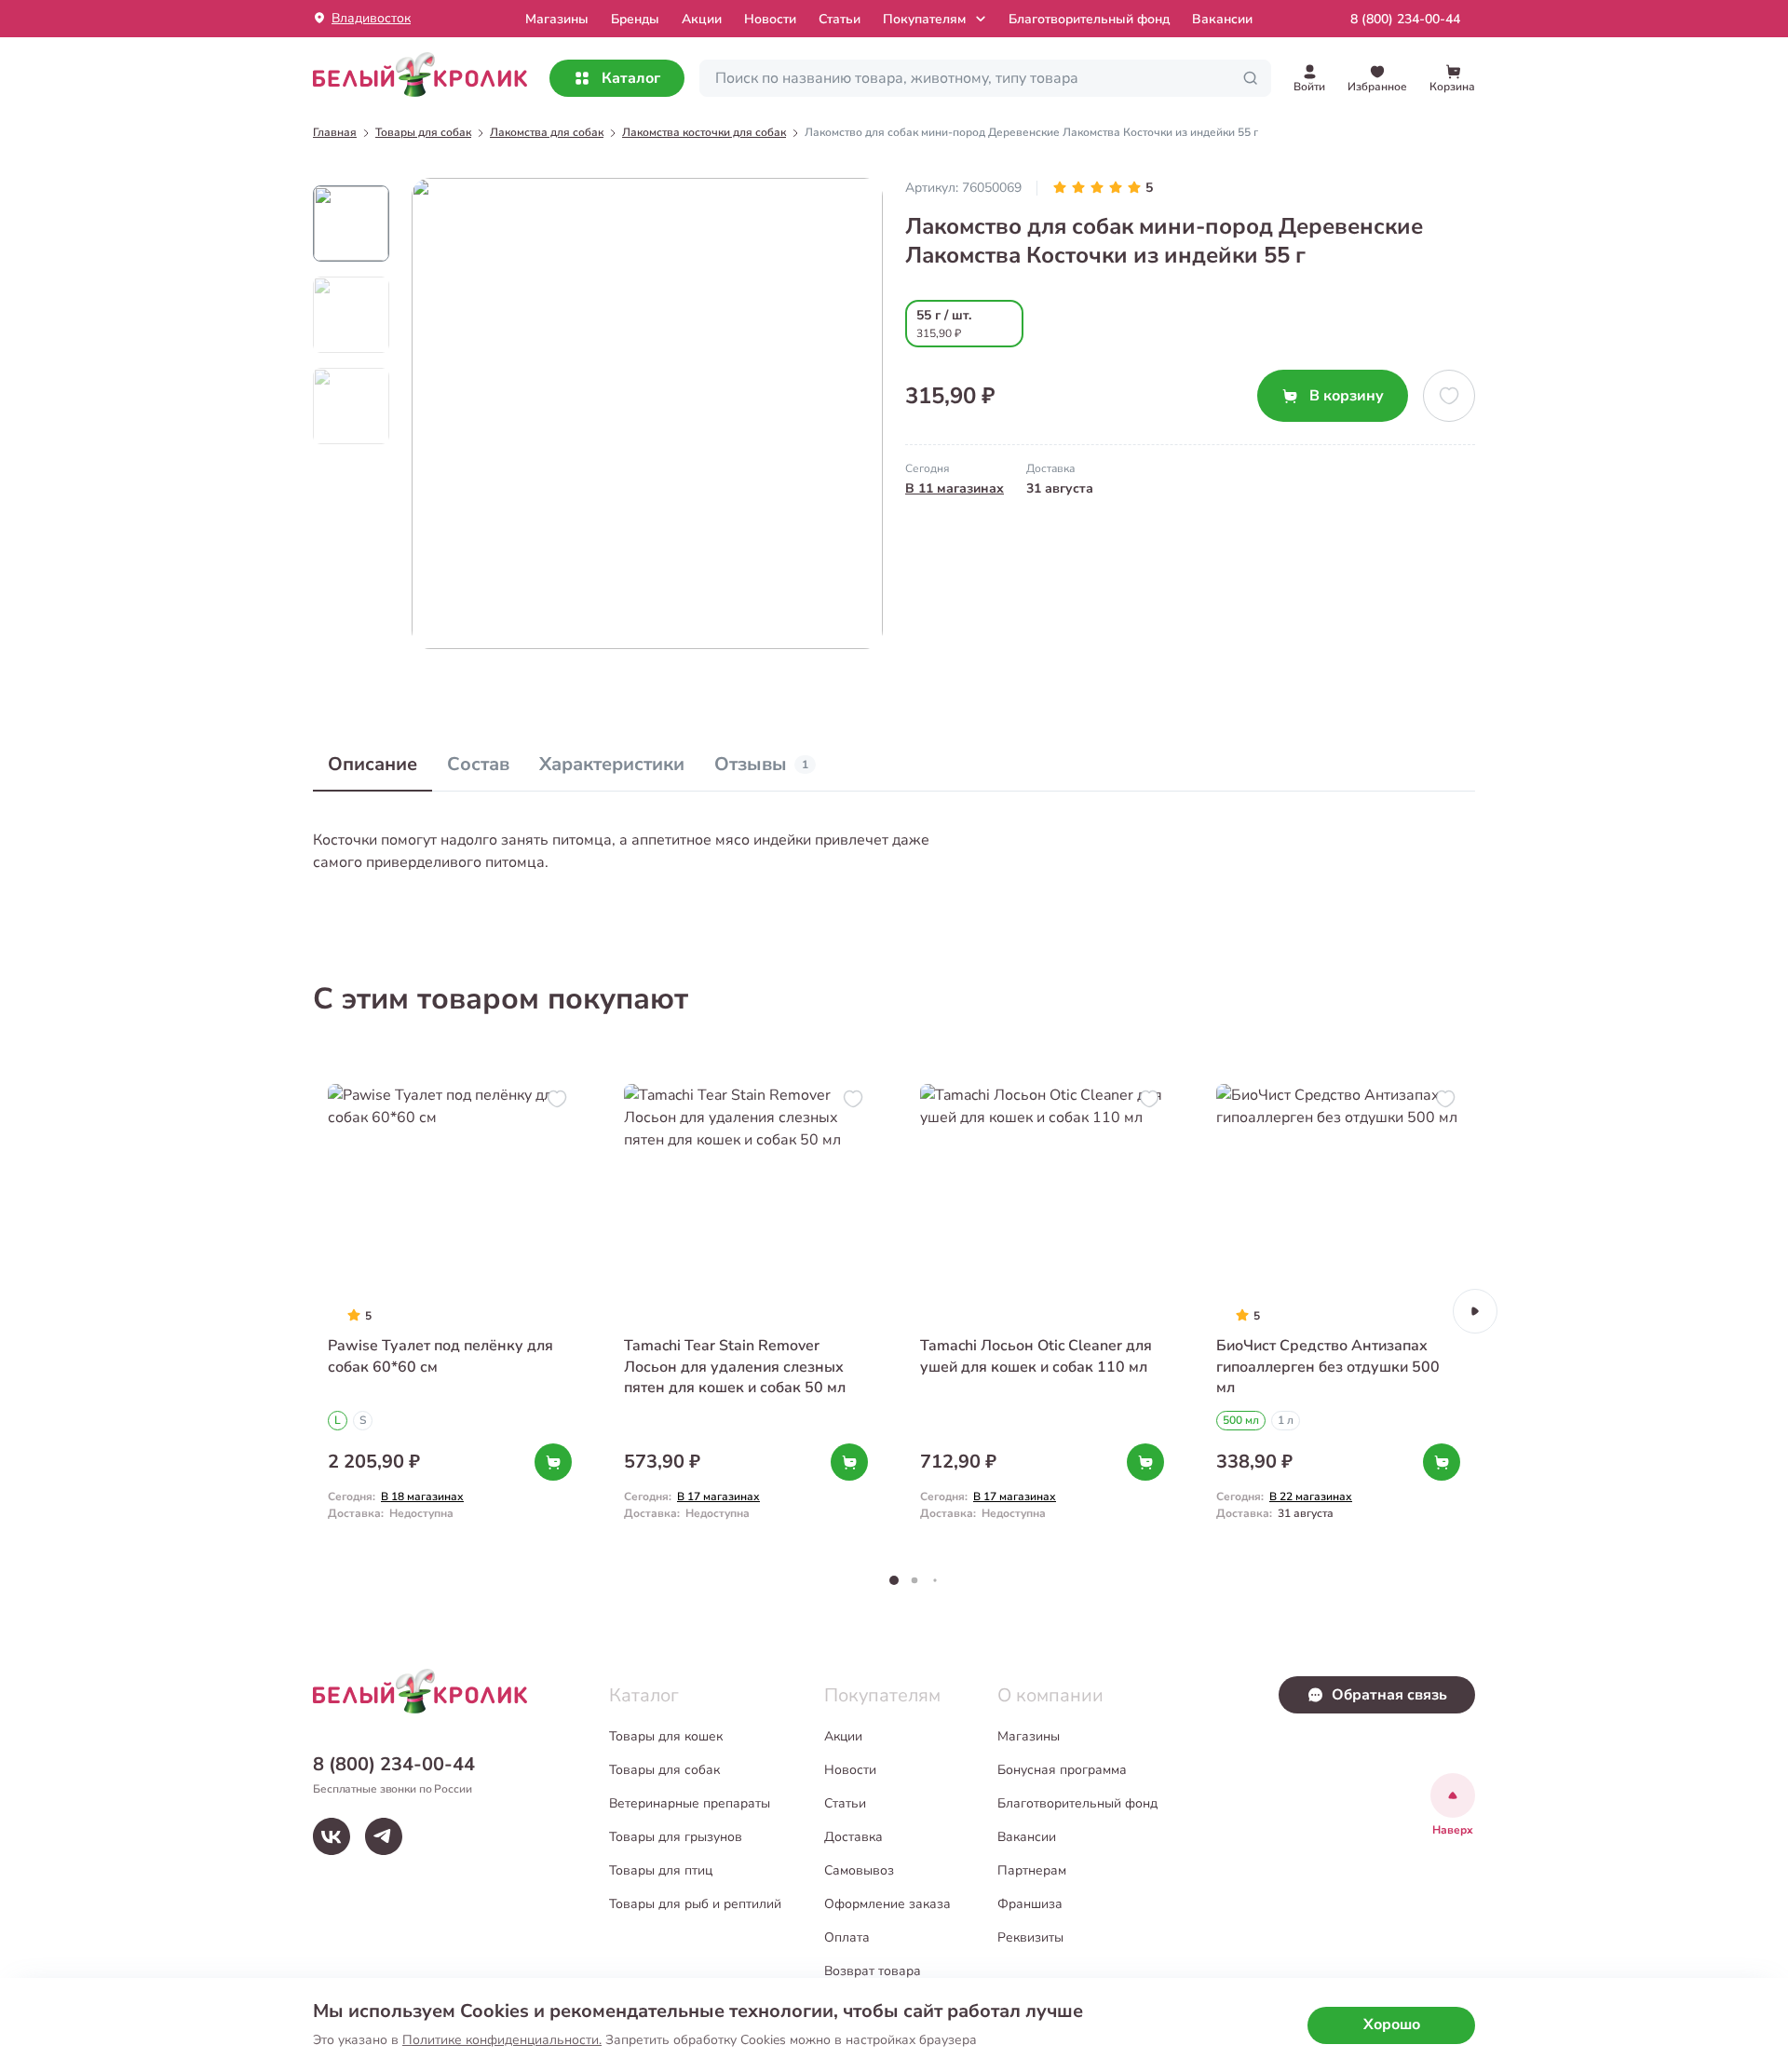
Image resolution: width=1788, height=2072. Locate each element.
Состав (478, 764)
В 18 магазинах (422, 1496)
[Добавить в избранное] (1449, 396)
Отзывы (761, 764)
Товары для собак (664, 1770)
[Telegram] (384, 1836)
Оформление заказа (887, 1904)
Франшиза (1030, 1904)
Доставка (853, 1837)
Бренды (635, 19)
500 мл (1241, 1420)
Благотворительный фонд (1089, 19)
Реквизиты (1030, 1937)
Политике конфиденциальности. (502, 2040)
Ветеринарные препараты (690, 1803)
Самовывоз (859, 1870)
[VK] (332, 1836)
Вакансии (1222, 19)
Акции (702, 19)
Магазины (1029, 1736)
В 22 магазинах (1311, 1496)
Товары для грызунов (676, 1837)
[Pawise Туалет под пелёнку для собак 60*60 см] (450, 1311)
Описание (372, 764)
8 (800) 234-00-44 (1405, 19)
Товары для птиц (661, 1870)
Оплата (847, 1937)
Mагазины (557, 19)
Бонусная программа (1062, 1770)
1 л (1286, 1420)
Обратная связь (1389, 1695)
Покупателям (924, 19)
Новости (770, 19)
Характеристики (612, 764)
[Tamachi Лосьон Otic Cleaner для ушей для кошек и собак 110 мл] (1042, 1311)
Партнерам (1032, 1870)
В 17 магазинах (718, 1496)
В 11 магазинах (955, 488)
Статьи (840, 19)
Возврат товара (873, 1971)
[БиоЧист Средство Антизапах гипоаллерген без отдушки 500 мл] (1338, 1311)
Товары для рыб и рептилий (695, 1904)
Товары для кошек (666, 1736)
